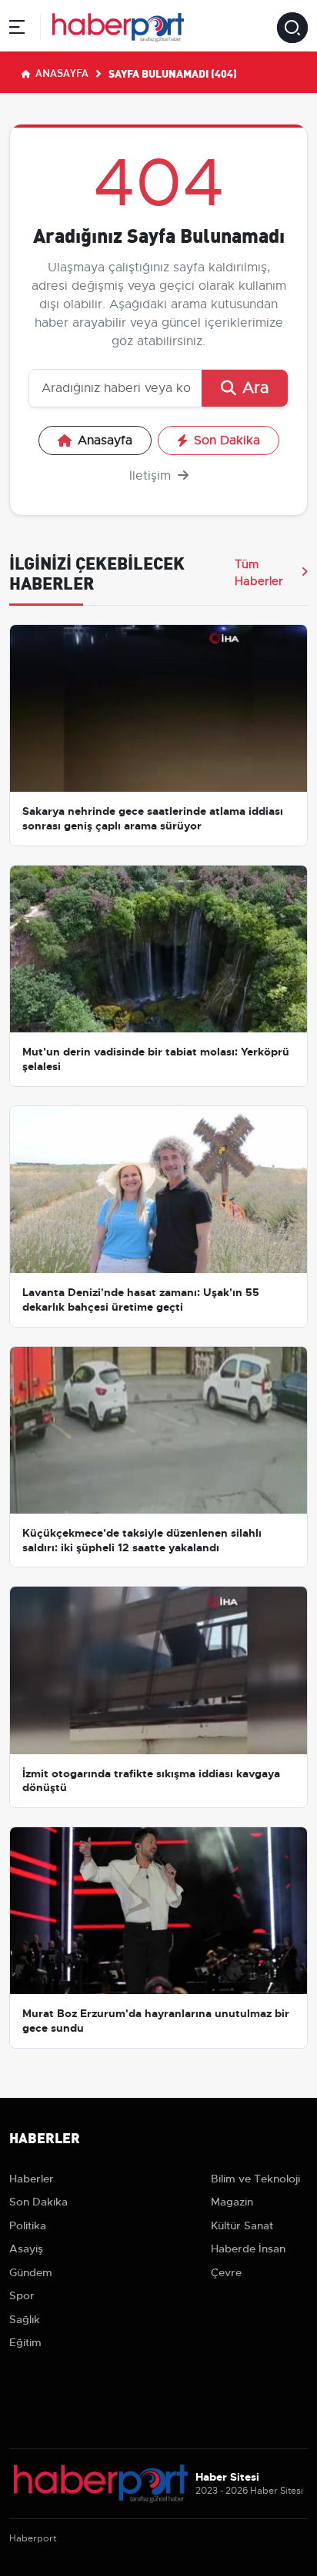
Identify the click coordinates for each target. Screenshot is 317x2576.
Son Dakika (227, 440)
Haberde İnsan (248, 2249)
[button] (17, 30)
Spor (22, 2295)
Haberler (32, 2179)
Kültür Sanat (242, 2225)
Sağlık (25, 2319)
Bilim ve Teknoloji (255, 2179)
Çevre (226, 2272)
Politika (28, 2225)
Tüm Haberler (259, 573)
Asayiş (26, 2249)
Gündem (31, 2272)
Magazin (232, 2202)
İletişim (152, 476)
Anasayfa (61, 72)
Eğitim (25, 2342)
